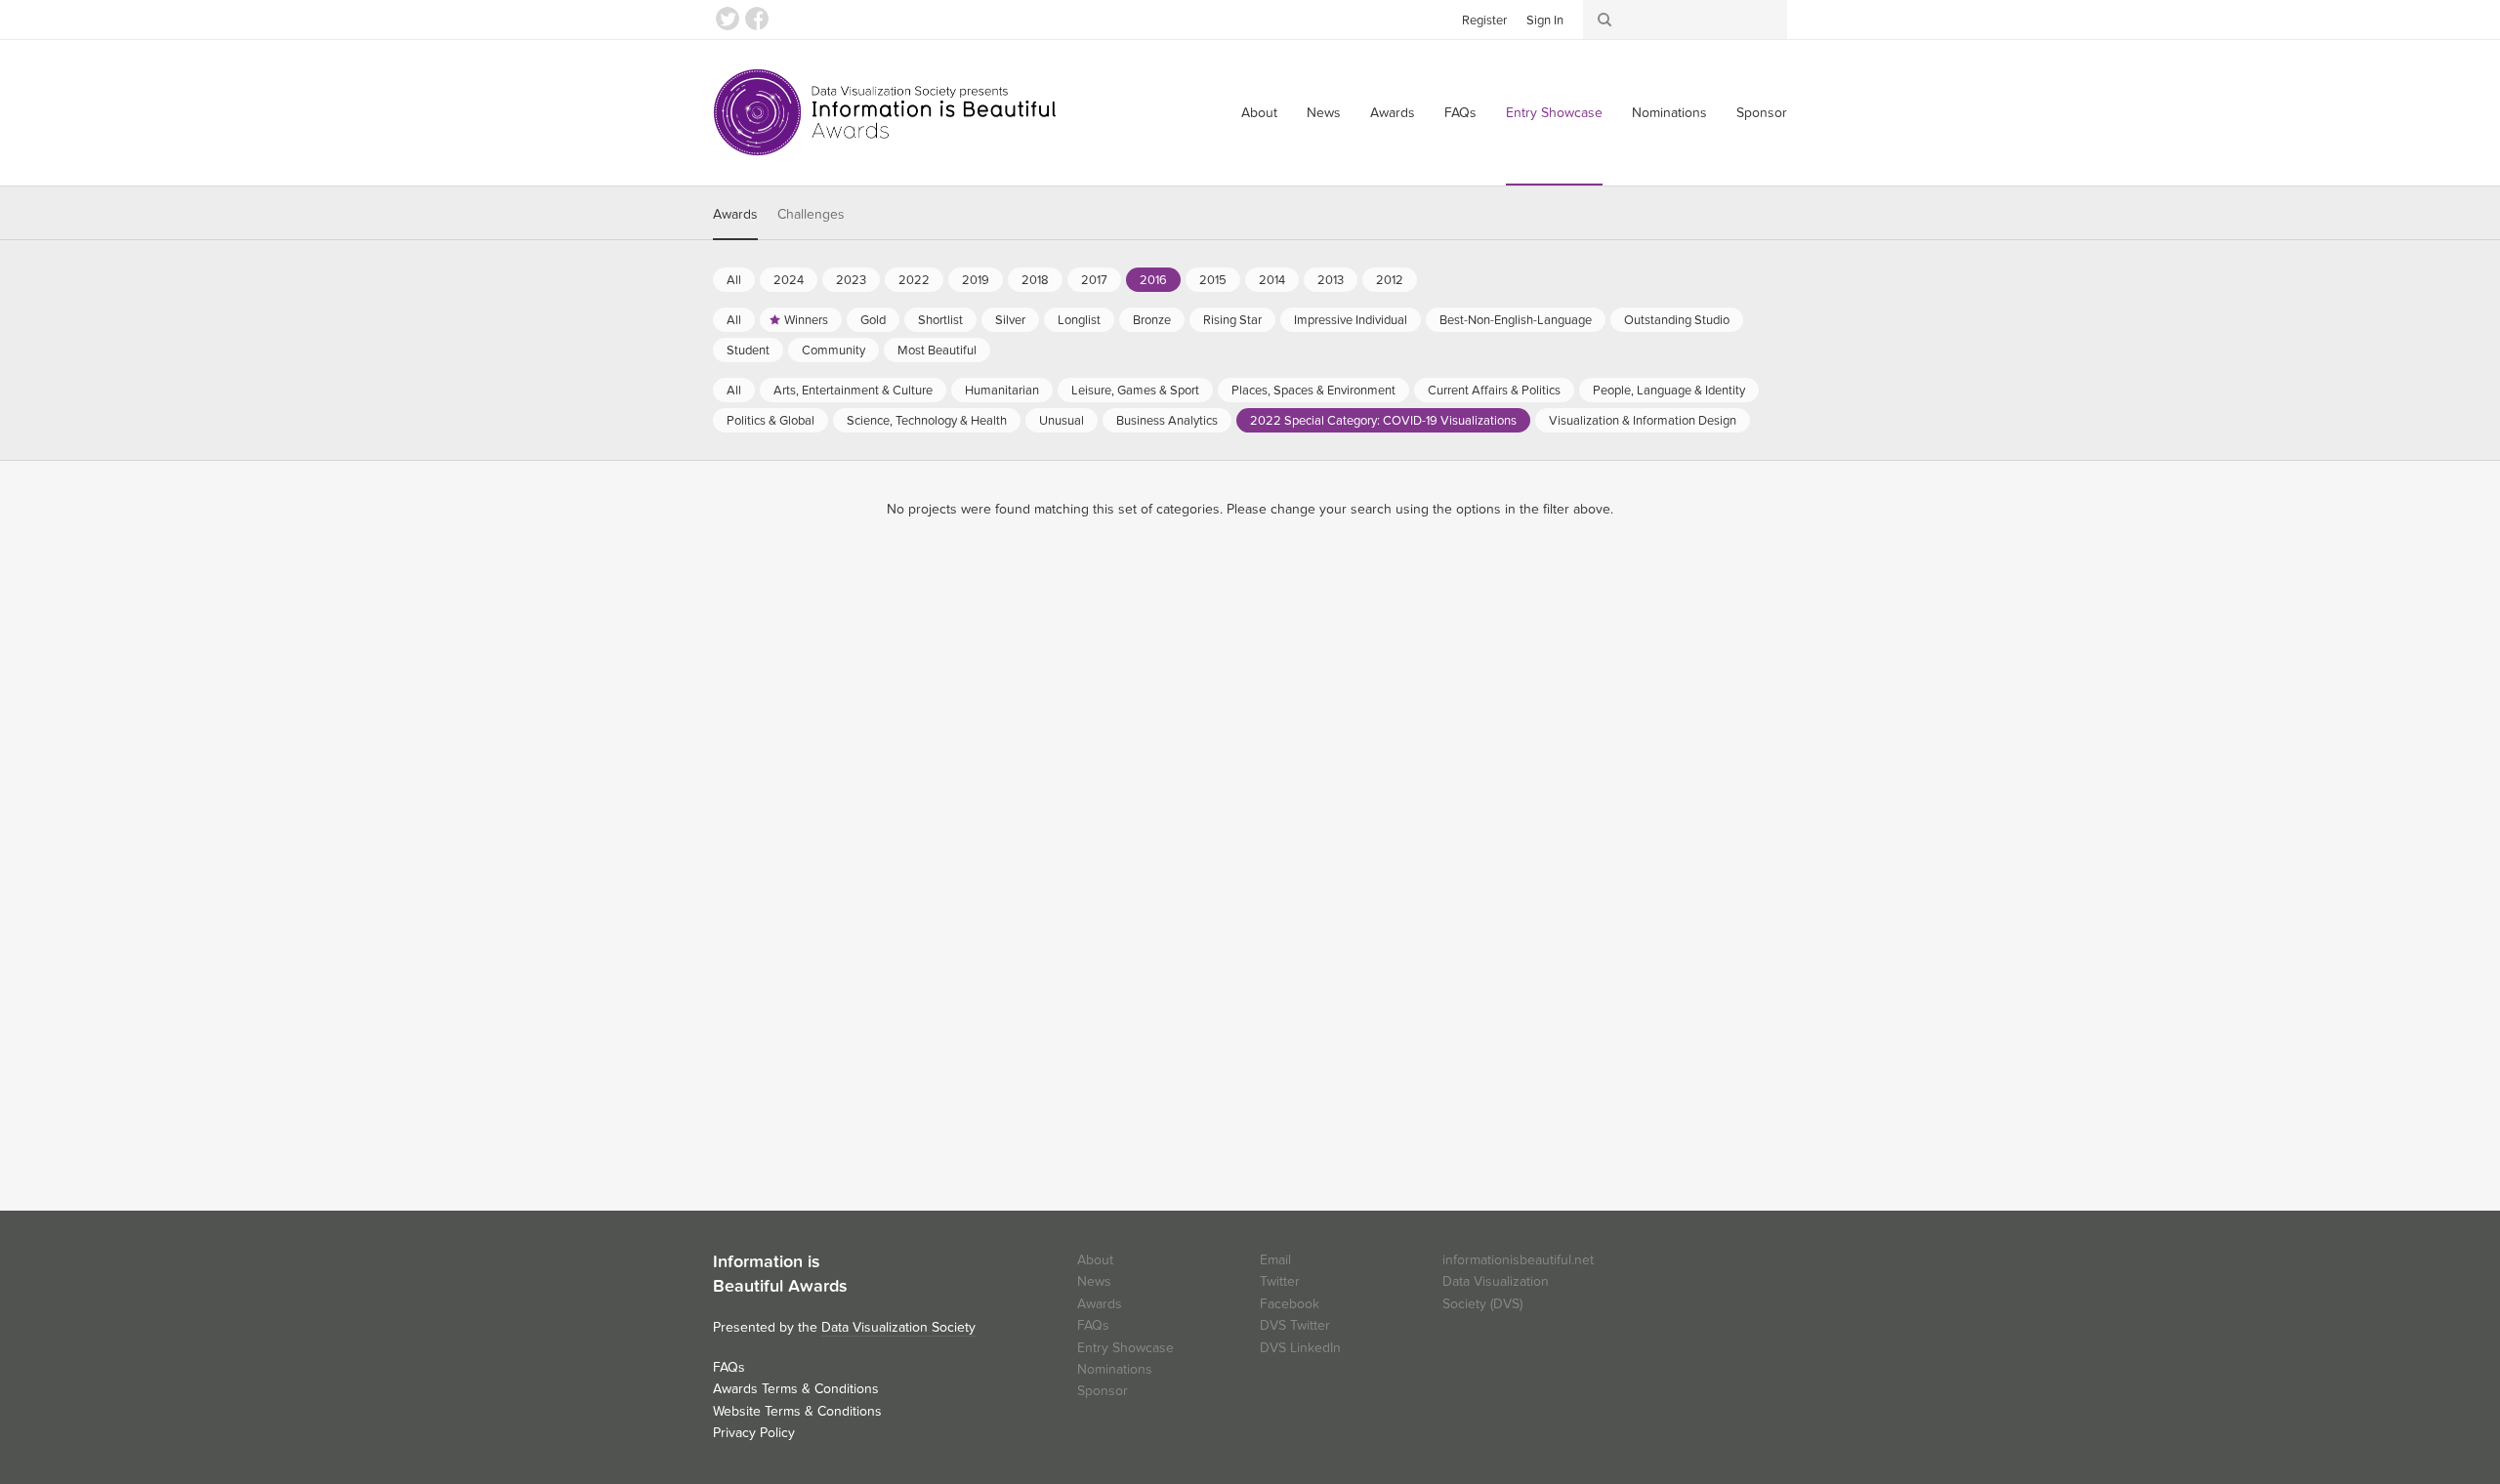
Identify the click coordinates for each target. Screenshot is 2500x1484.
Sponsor (1762, 113)
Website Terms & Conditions (797, 1411)
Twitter (728, 19)
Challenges (811, 214)
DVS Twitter (1295, 1325)
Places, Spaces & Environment (1313, 391)
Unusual (1062, 421)
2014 (1272, 280)
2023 (851, 280)
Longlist (1079, 320)
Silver (1010, 320)
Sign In (1545, 21)
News (1324, 113)
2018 (1035, 280)
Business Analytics (1167, 421)
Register (1484, 21)
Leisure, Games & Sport (1135, 391)
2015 (1213, 280)
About (1259, 113)
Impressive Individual (1351, 320)
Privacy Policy (754, 1433)
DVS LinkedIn (1300, 1348)
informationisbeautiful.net (1518, 1260)
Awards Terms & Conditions (796, 1389)
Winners (806, 320)
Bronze (1152, 320)
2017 (1094, 280)
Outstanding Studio (1677, 320)
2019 (976, 280)
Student (748, 350)
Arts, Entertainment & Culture (853, 391)
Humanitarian (1002, 391)
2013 (1331, 280)
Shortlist (940, 320)
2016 (1153, 280)
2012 (1390, 280)
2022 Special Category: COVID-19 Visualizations (1383, 421)
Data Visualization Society (898, 1327)
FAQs (1460, 113)
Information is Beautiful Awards (886, 112)
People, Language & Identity (1669, 391)
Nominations (1669, 113)
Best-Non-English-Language (1516, 320)
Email (1275, 1260)
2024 (789, 280)
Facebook (757, 19)
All (734, 280)
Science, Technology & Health (927, 421)
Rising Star (1232, 320)
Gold (873, 320)
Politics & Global (771, 421)
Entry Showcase (1554, 113)
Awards (1393, 113)
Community (833, 350)
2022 (914, 280)
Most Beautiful (937, 350)
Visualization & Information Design (1643, 421)
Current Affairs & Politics (1494, 391)
